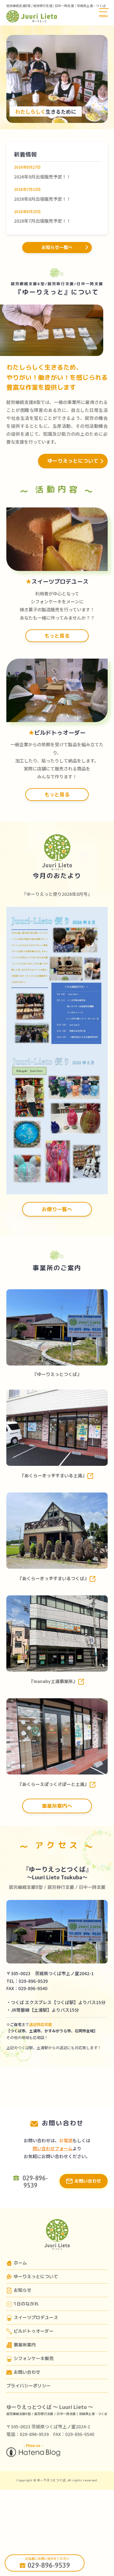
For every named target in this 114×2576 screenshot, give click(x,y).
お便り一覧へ (57, 1209)
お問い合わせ (88, 2181)
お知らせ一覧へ (57, 247)
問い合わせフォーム (53, 2148)
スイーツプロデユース (36, 2317)
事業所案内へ (57, 1806)
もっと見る (57, 636)
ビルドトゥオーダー (34, 2331)
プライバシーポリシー (28, 2386)
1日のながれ (26, 2304)
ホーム (20, 2263)
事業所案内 (25, 2345)
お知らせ (22, 2290)
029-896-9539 (49, 2565)
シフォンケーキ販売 (34, 2358)
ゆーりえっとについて (73, 461)
